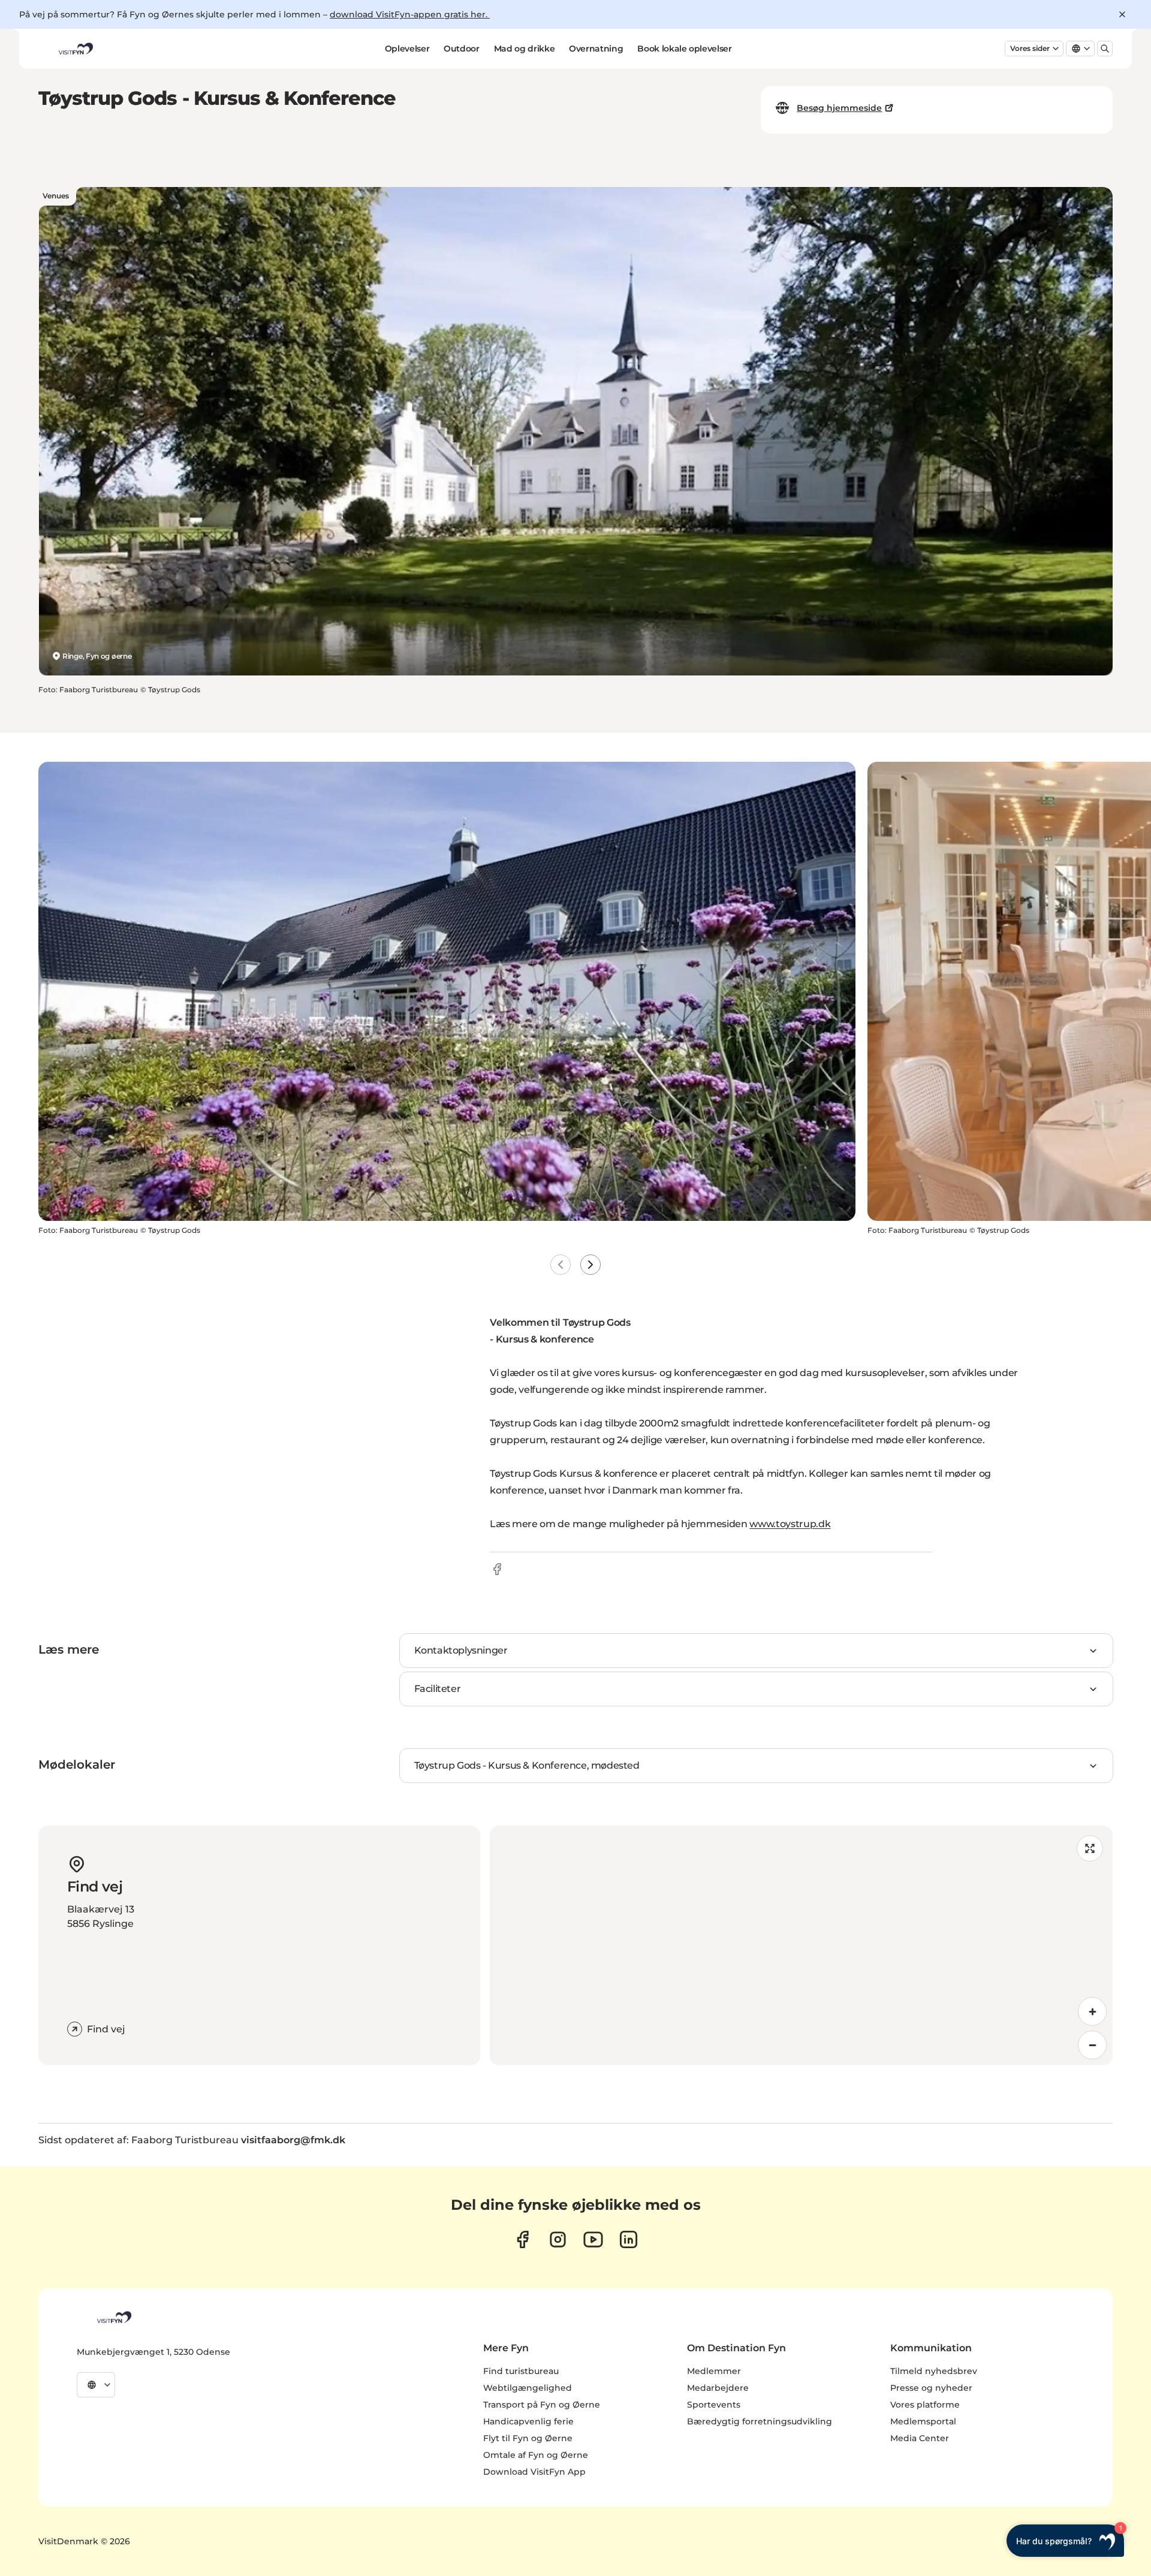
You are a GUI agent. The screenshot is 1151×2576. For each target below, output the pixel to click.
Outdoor (462, 49)
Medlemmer (714, 2371)
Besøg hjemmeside (839, 108)
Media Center (920, 2438)
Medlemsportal (923, 2421)
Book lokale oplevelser (684, 49)
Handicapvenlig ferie (528, 2421)
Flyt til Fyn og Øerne (528, 2438)
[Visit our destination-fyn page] (629, 2239)
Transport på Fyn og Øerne (542, 2405)
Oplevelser (407, 49)
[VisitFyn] (113, 2317)
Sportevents (714, 2405)
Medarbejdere (718, 2388)
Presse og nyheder (931, 2388)
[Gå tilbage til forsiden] (75, 49)
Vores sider (1030, 48)
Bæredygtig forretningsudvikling (760, 2421)
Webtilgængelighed (528, 2388)
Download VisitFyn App (534, 2472)
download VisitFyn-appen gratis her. (410, 14)
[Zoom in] (1092, 2011)
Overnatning (596, 49)
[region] (801, 1945)
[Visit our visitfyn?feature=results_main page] (593, 2239)
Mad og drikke (524, 49)
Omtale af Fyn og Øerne (536, 2455)
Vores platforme (925, 2405)
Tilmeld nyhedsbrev (934, 2371)
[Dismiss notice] (1122, 14)
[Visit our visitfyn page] (558, 2239)
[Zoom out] (1092, 2045)
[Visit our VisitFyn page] (522, 2239)
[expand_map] (1090, 1848)
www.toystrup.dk (790, 1524)
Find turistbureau (521, 2371)
